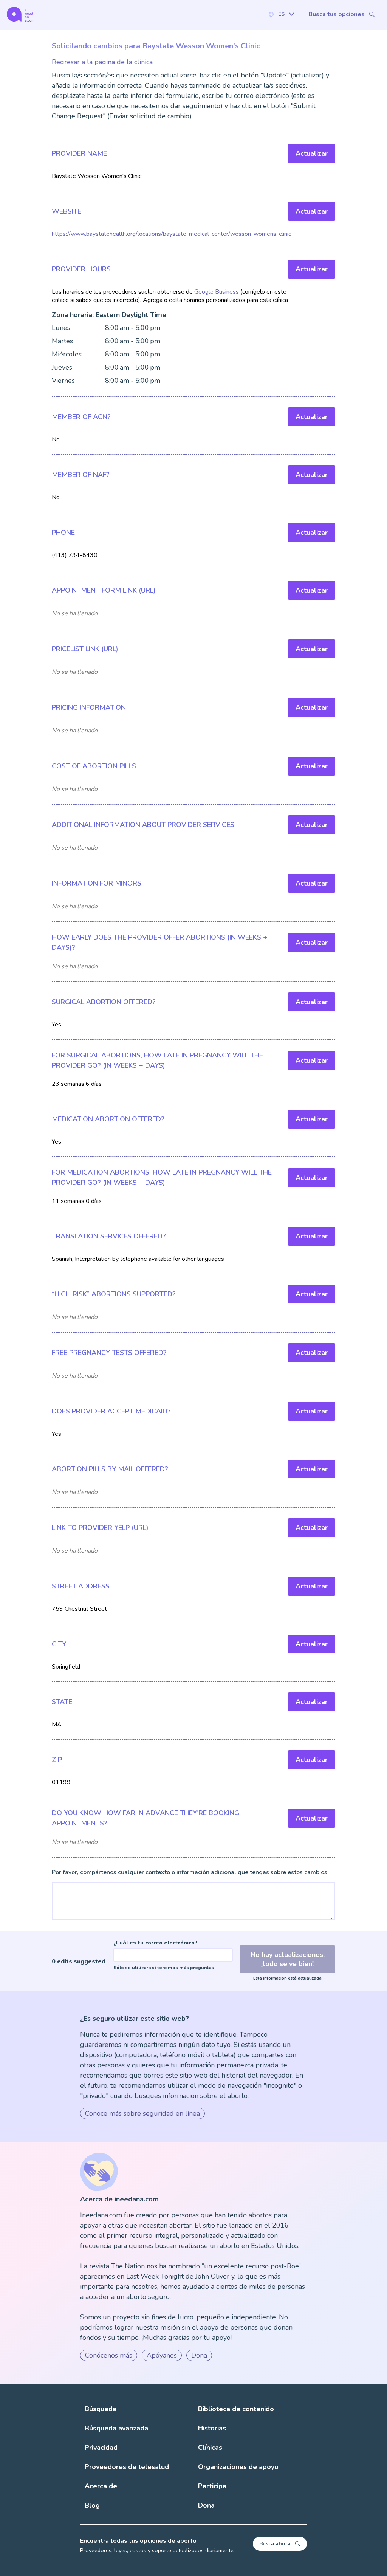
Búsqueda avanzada (116, 2428)
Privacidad (101, 2448)
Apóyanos (162, 2355)
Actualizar (312, 153)
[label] (281, 14)
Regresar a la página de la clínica (102, 62)
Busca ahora (275, 2544)
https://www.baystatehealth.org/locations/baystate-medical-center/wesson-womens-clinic (171, 234)
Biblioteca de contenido (236, 2409)
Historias (212, 2428)
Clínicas (210, 2448)
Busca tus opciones (337, 14)
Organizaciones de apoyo (238, 2467)
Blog (92, 2505)
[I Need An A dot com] (21, 14)
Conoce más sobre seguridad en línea (142, 2113)
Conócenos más (109, 2355)
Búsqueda (101, 2409)
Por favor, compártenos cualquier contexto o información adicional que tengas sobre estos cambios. (190, 1872)
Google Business (217, 292)
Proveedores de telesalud (127, 2467)
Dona (199, 2355)
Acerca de (101, 2486)
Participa (212, 2486)
